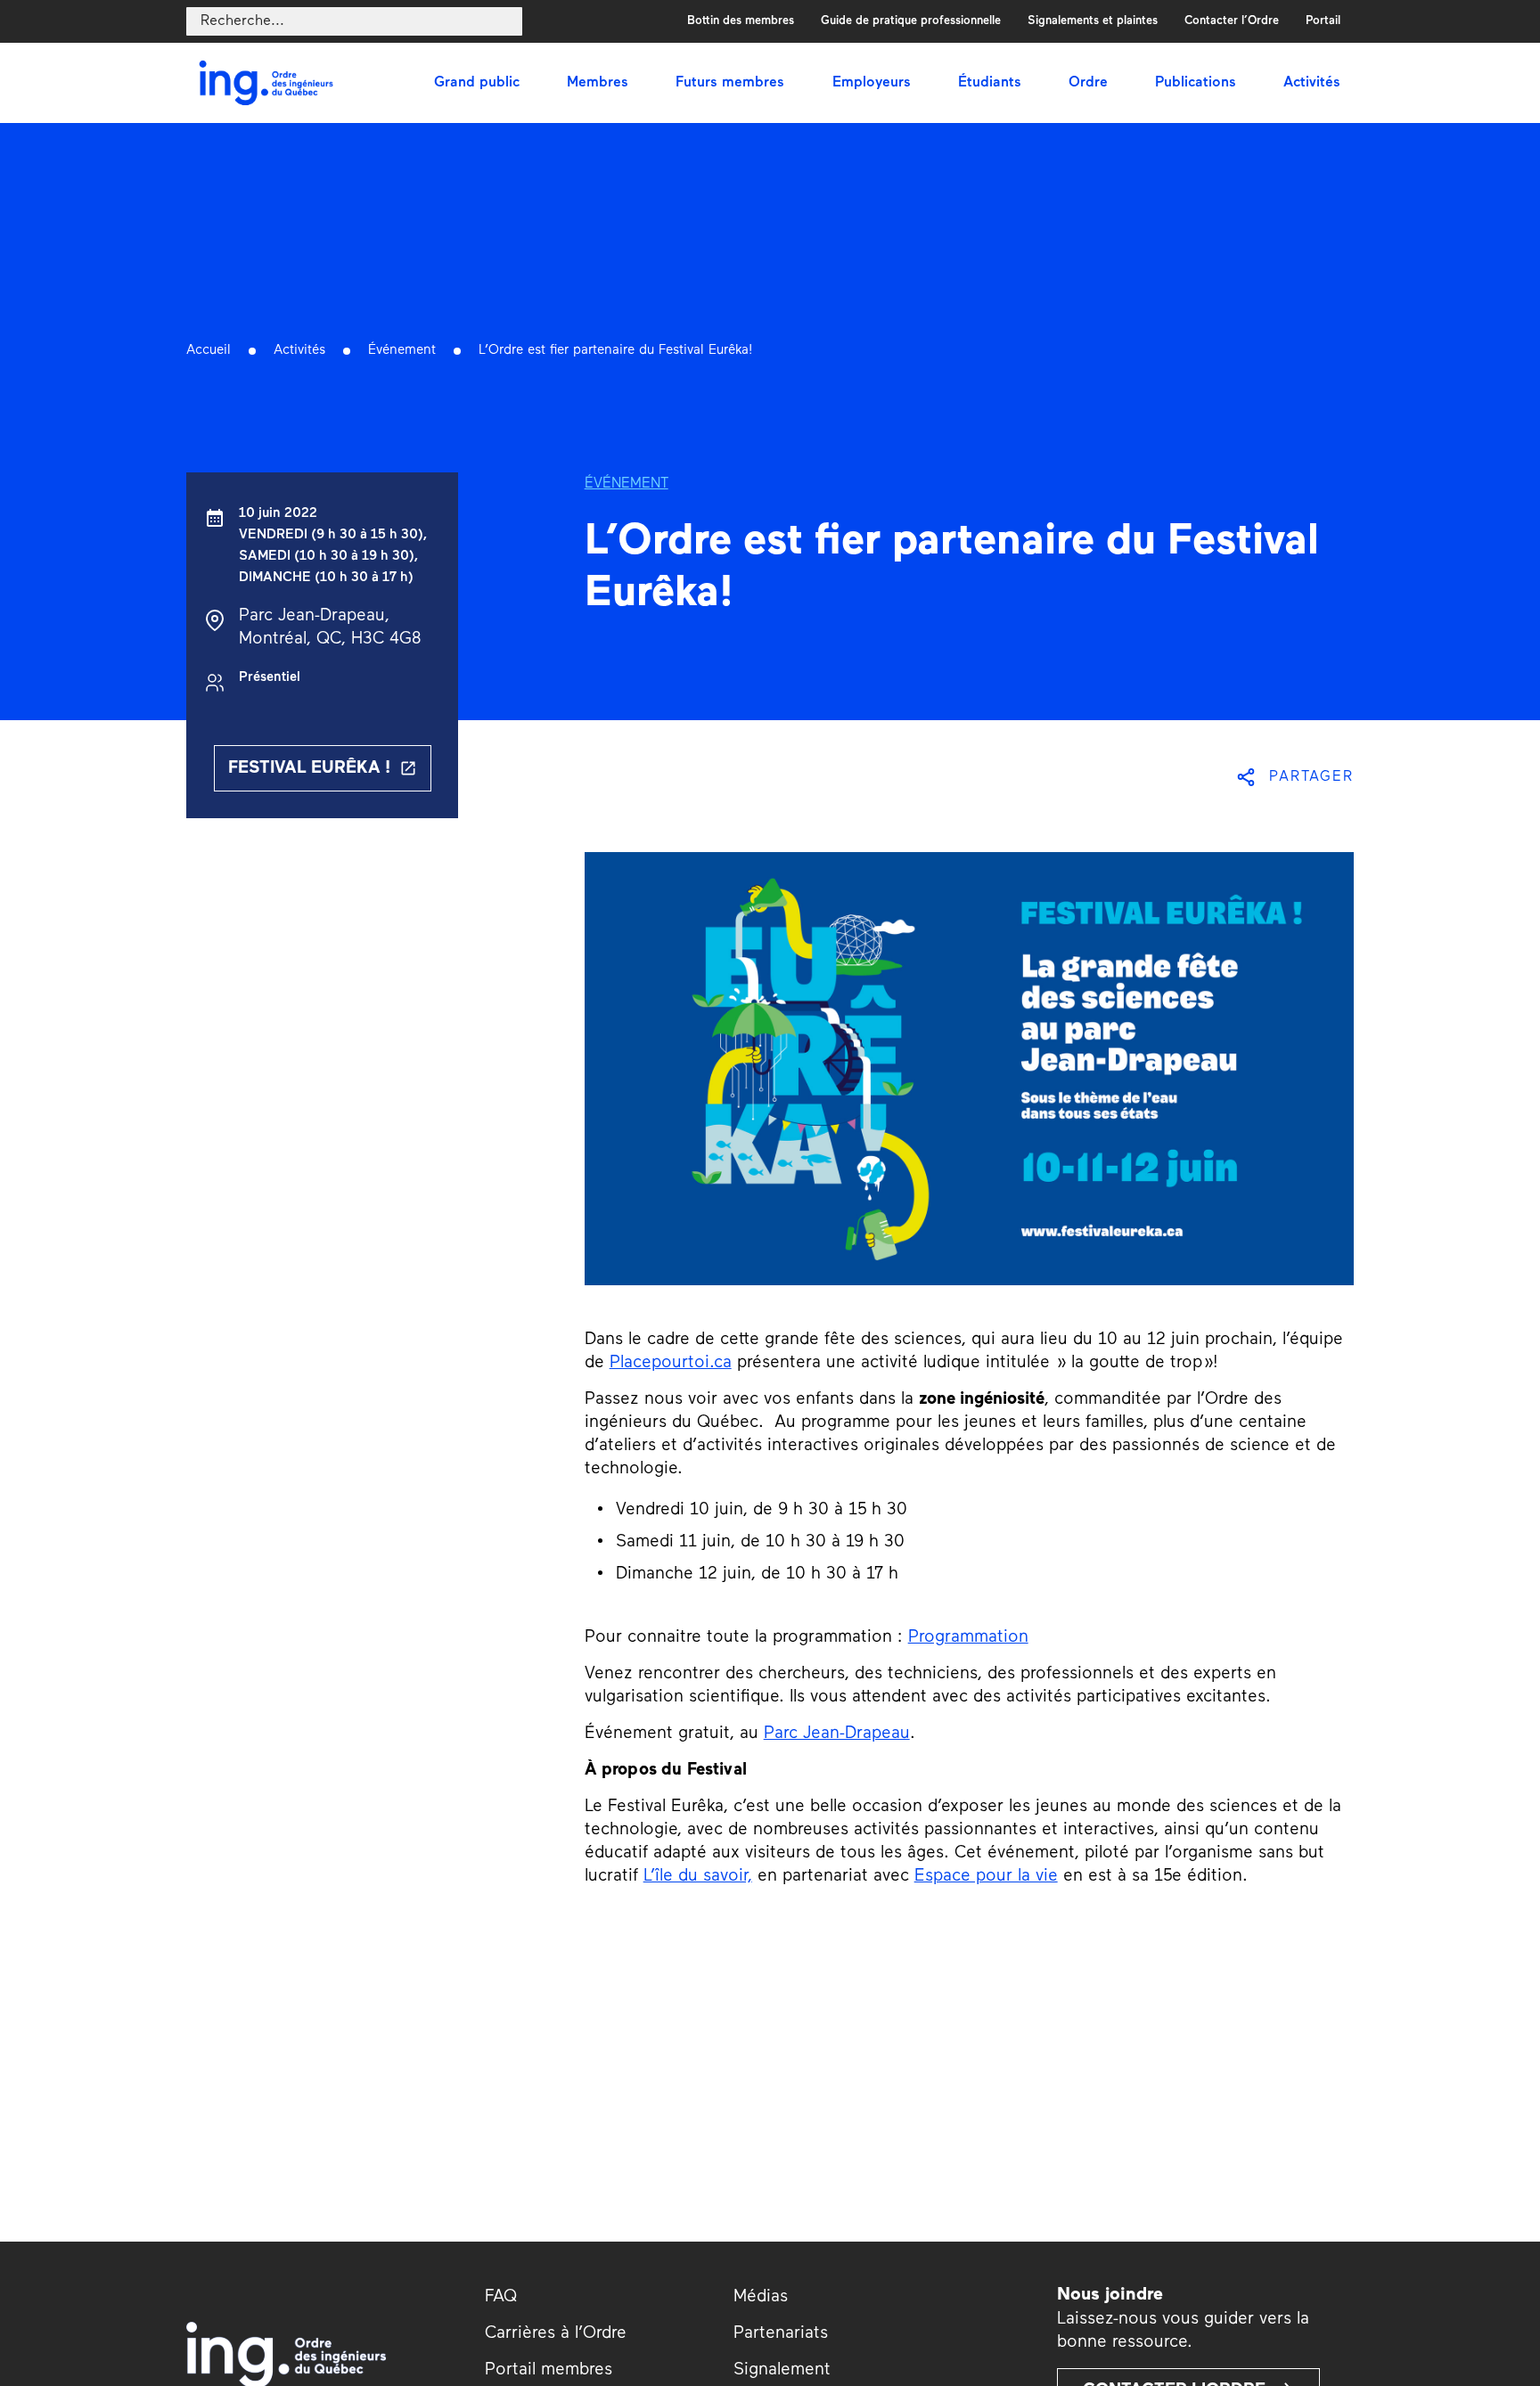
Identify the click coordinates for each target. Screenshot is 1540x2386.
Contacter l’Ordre (1232, 21)
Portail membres (549, 2370)
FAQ (501, 2297)
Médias (761, 2297)
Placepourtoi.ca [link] (671, 1363)
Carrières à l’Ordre (556, 2334)
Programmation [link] (968, 1638)
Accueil (209, 351)
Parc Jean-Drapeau (837, 1734)
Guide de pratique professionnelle (911, 21)
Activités (299, 351)
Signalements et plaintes (1093, 21)
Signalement (782, 2370)
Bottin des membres (741, 21)
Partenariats (781, 2334)
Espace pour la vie (986, 1877)
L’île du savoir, (698, 1877)
